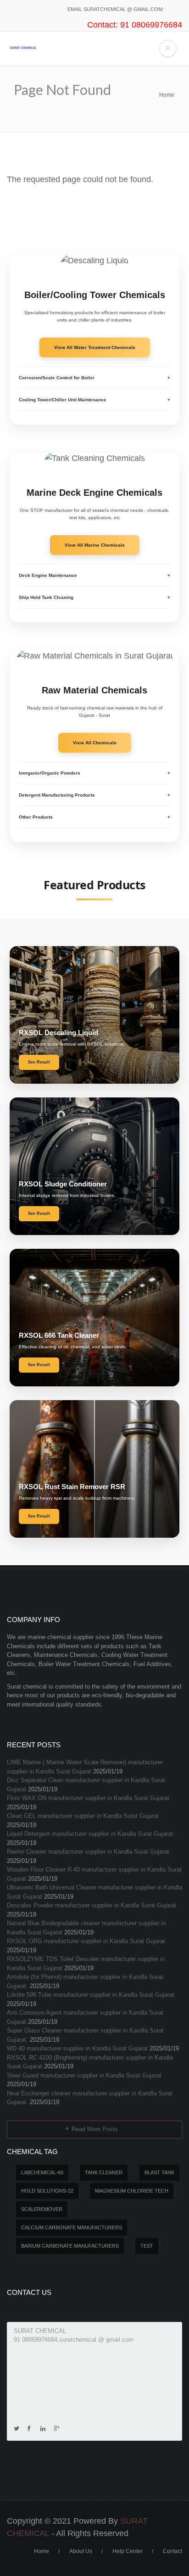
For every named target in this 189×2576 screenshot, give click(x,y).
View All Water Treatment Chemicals (95, 347)
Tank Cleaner (104, 2172)
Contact (172, 2551)
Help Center (128, 2551)
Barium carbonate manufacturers (70, 2246)
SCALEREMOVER (42, 2209)
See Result (39, 1062)
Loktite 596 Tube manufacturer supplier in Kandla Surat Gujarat (91, 1995)
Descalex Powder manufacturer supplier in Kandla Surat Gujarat (92, 1905)
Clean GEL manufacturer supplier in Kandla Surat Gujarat (83, 1816)
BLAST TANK (159, 2172)
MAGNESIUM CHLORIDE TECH (132, 2191)
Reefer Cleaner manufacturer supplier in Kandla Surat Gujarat (88, 1852)
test (147, 2246)
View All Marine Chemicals (95, 545)
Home (167, 95)
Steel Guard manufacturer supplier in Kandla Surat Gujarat (84, 2075)
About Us (81, 2551)
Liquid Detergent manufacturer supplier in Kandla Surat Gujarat (90, 1834)
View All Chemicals (95, 743)
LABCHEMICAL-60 (42, 2172)
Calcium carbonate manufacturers (72, 2227)
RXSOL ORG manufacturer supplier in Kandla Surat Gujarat (86, 1941)
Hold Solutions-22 (47, 2191)
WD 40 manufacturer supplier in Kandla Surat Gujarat (77, 2048)
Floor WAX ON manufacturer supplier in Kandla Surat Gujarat (88, 1798)
